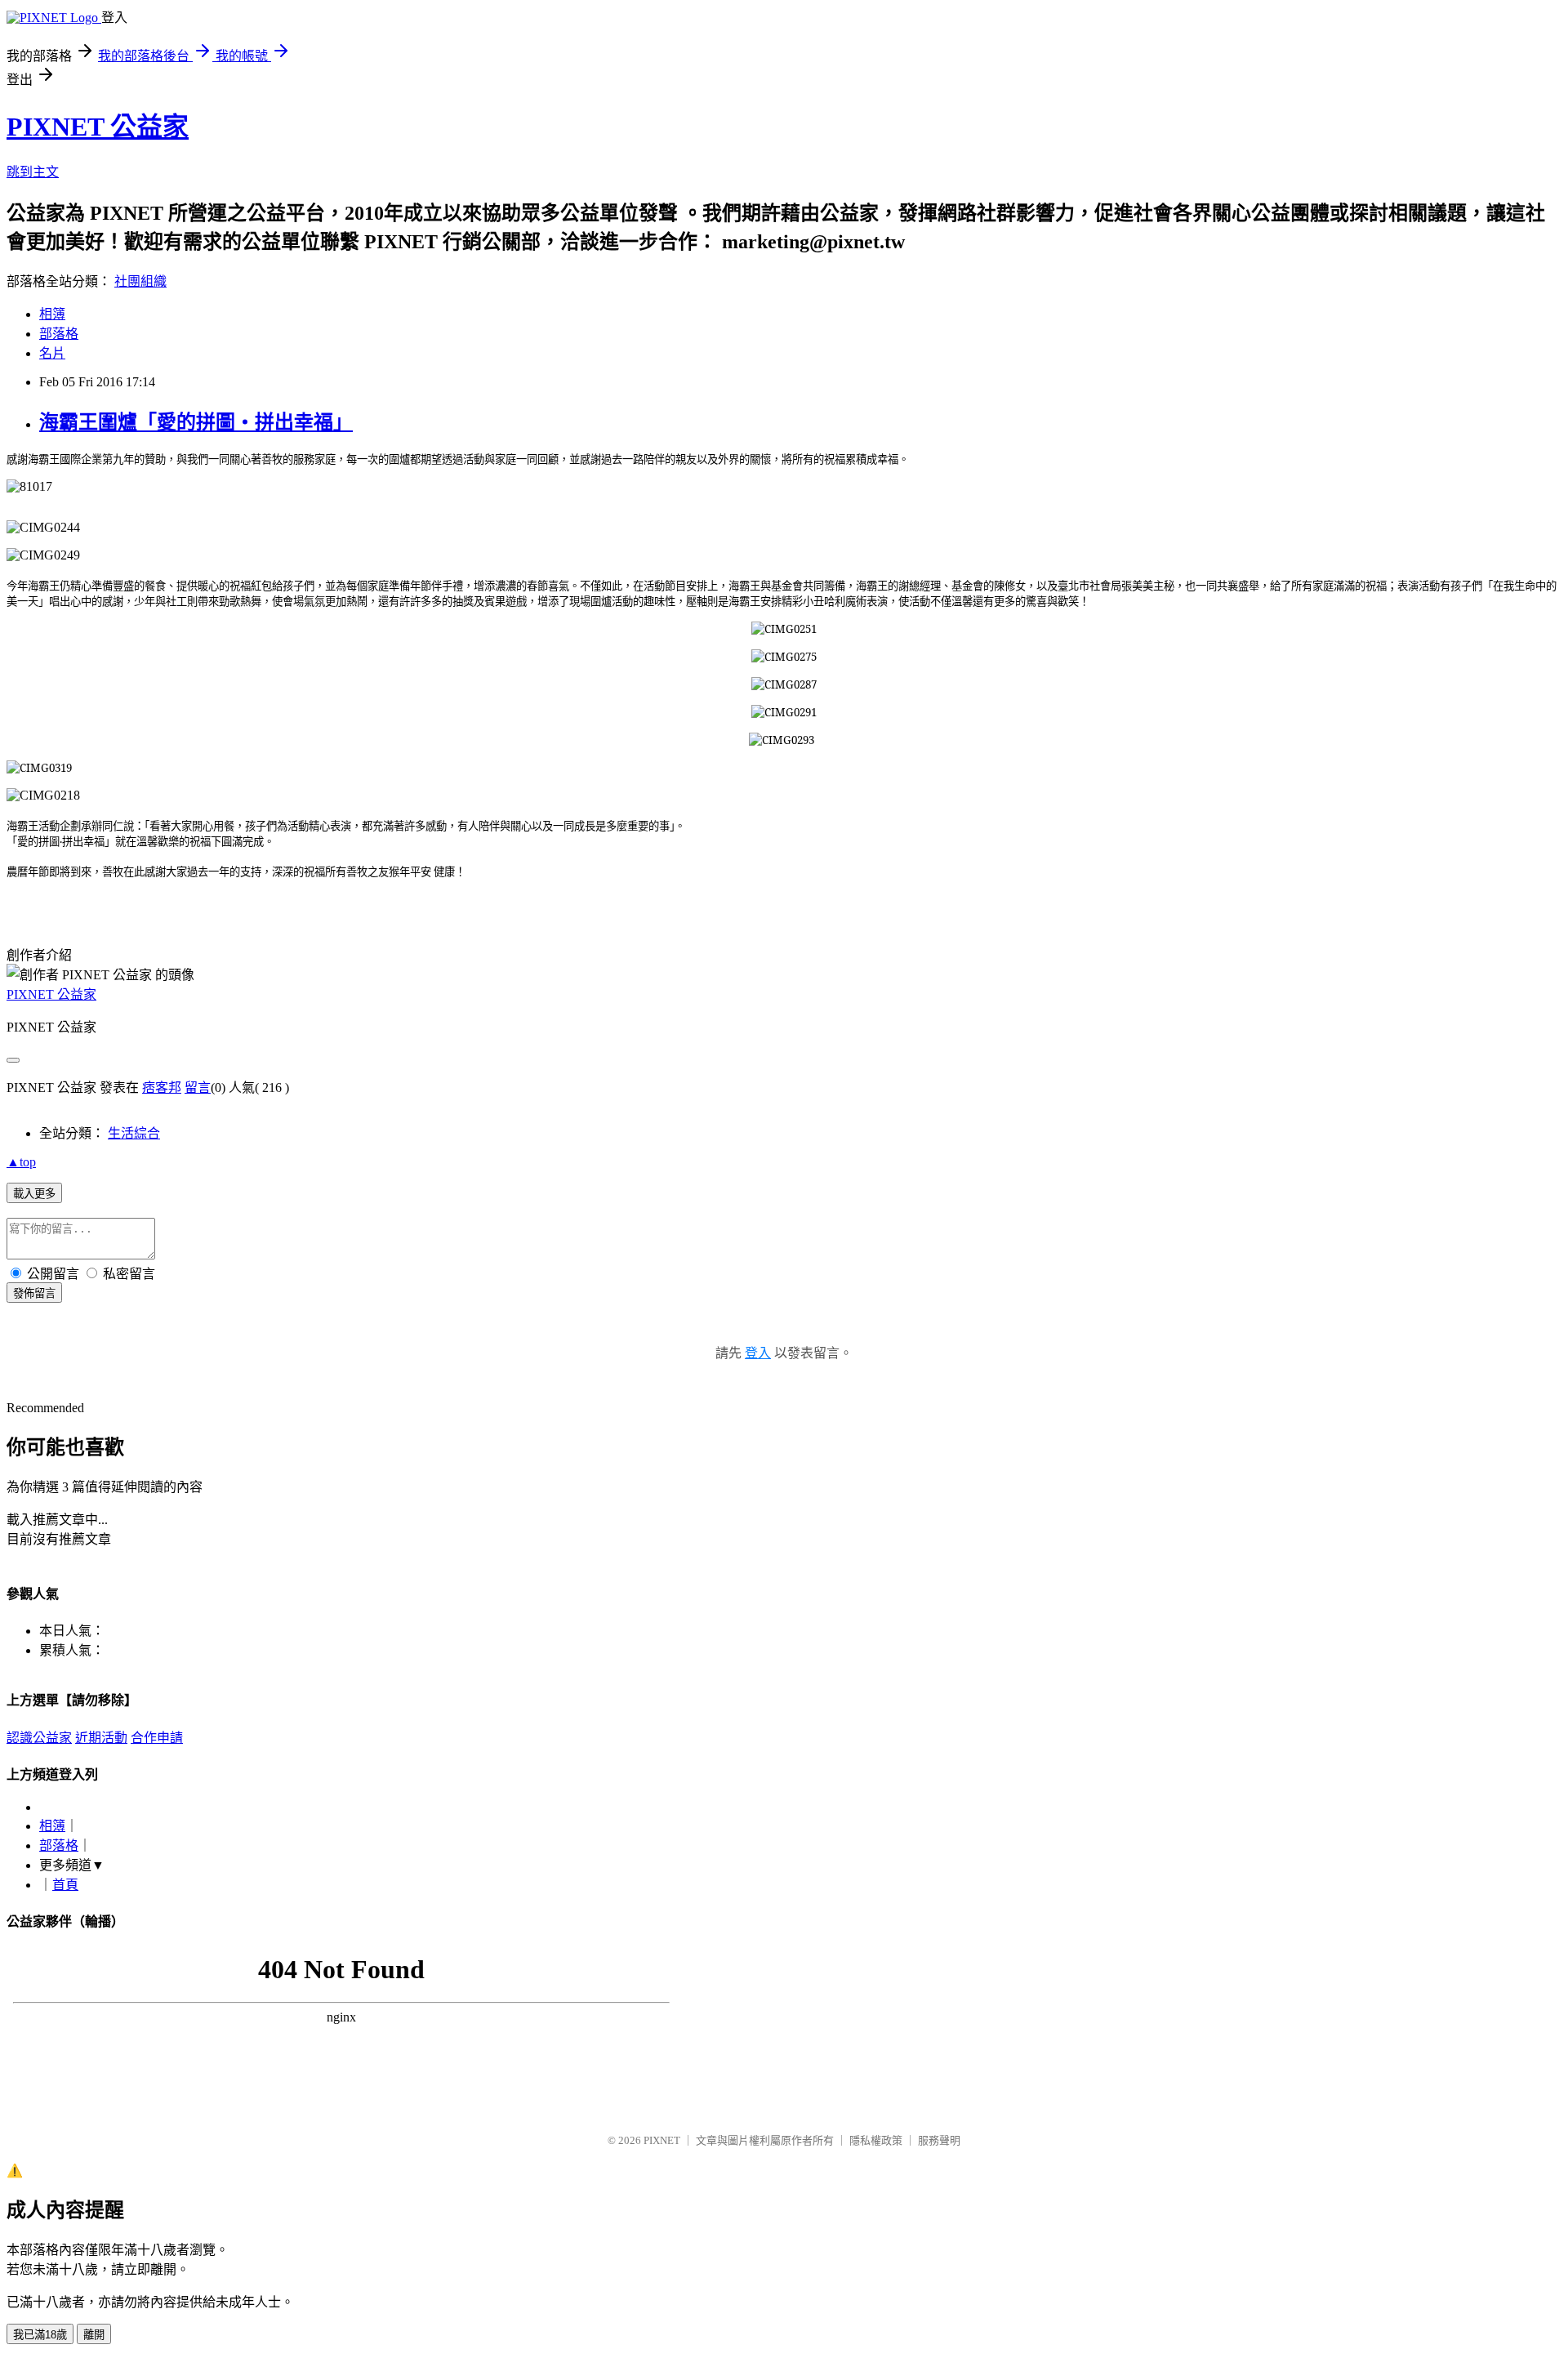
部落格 (59, 334)
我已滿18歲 (40, 2335)
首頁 (65, 1885)
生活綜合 (134, 1133)
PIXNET (662, 2140)
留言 (198, 1088)
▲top (21, 1162)
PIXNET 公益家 (98, 127)
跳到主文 (33, 172)
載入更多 (34, 1194)
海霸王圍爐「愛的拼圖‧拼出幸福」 (196, 422)
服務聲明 (939, 2140)
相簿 (52, 314)
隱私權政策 (876, 2140)
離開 (94, 2335)
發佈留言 (34, 1293)
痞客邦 (162, 1088)
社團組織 (140, 281)
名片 (52, 353)
